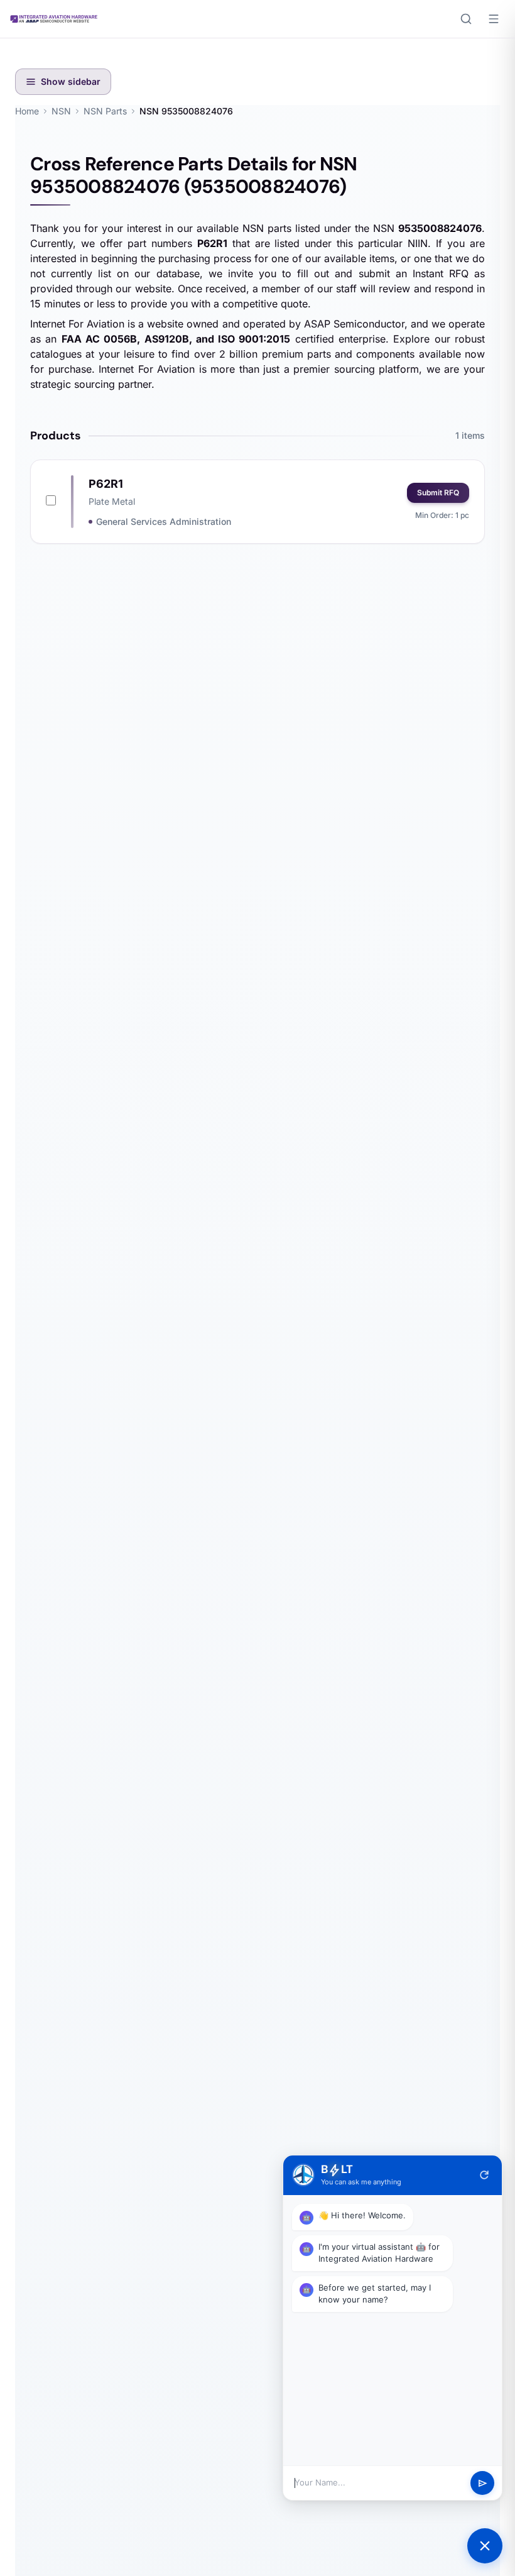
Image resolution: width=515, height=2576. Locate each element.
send (483, 2483)
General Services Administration (164, 521)
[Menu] (494, 19)
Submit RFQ (438, 493)
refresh (484, 2175)
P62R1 (106, 484)
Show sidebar (71, 81)
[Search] (466, 19)
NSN (61, 111)
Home (27, 111)
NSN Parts (105, 111)
